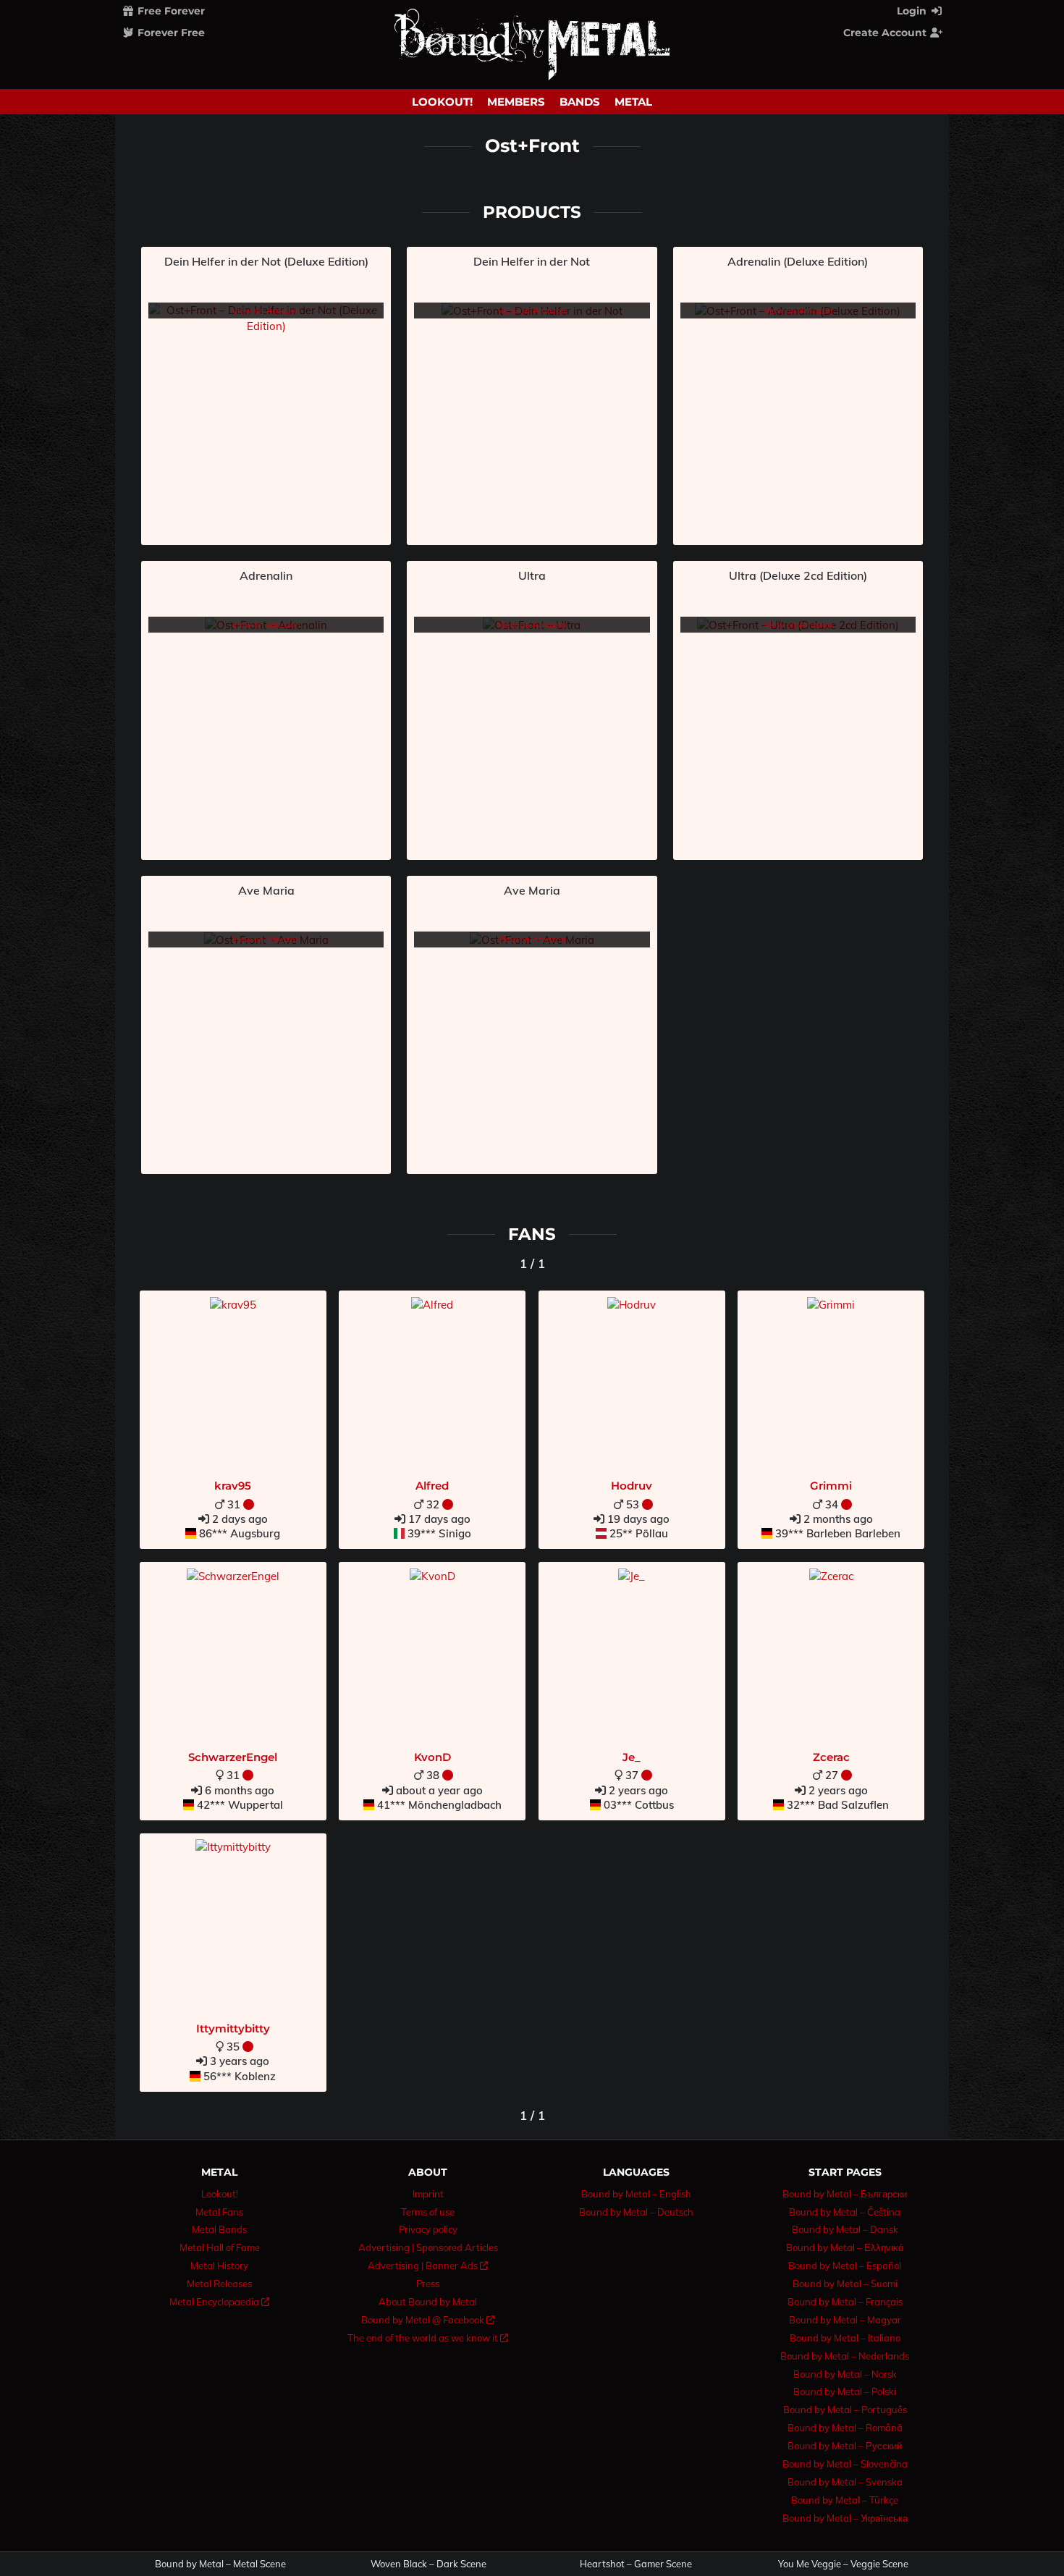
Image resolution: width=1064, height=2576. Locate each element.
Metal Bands (219, 2229)
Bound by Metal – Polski (845, 2391)
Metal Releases (219, 2284)
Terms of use (428, 2212)
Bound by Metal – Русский (845, 2446)
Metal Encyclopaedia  (219, 2302)
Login (913, 11)
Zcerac (831, 1757)
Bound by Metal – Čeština (845, 2212)
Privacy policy (428, 2229)
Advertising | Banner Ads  (428, 2265)
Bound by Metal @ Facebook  (428, 2320)
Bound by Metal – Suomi (845, 2284)
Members (516, 102)
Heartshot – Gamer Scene (636, 2564)
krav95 (233, 1486)
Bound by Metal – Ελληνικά (845, 2247)
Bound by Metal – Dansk (845, 2229)
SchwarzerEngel (233, 1757)
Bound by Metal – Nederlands (845, 2356)
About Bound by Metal (428, 2302)
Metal (633, 102)
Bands (580, 102)
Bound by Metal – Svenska (845, 2482)
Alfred (432, 1486)
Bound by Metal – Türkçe (845, 2500)
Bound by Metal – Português (845, 2410)
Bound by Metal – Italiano (845, 2338)
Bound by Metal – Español (845, 2265)
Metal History (219, 2265)
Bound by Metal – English (636, 2194)
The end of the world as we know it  (428, 2338)
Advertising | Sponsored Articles (428, 2247)
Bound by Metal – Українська (845, 2518)
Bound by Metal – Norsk (845, 2374)
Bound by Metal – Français (845, 2302)
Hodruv (632, 1486)
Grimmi (831, 1486)
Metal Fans (219, 2212)
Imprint (428, 2194)
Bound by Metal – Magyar (845, 2320)
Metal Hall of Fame (220, 2247)
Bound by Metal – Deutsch (636, 2212)
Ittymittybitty (233, 2028)
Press (428, 2284)
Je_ (632, 1757)
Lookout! (442, 102)
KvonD (432, 1757)
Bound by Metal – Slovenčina (845, 2464)
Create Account (886, 33)
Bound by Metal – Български (845, 2194)
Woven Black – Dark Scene (428, 2564)
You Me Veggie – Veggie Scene (843, 2564)
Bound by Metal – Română (845, 2428)
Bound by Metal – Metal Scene (220, 2564)
